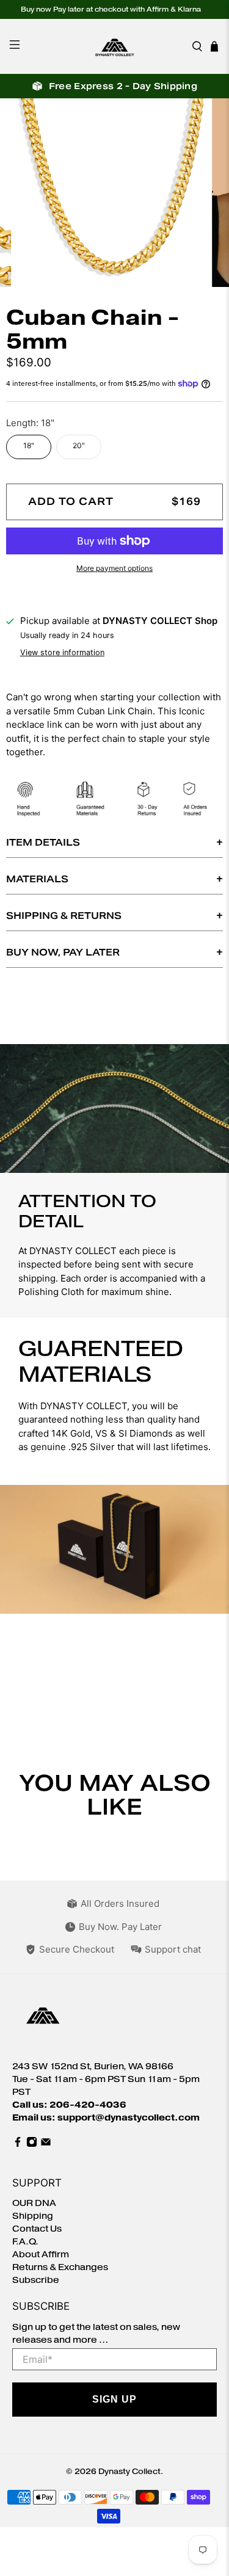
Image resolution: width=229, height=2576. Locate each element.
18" (29, 445)
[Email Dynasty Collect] (46, 2145)
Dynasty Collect (129, 2471)
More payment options (114, 568)
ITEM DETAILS (43, 842)
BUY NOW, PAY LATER (63, 952)
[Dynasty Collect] (115, 46)
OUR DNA (34, 2203)
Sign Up (114, 2399)
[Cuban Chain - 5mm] (114, 193)
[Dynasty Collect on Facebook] (18, 2145)
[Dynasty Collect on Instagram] (32, 2145)
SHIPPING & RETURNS (64, 916)
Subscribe (36, 2280)
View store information (62, 652)
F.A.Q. (25, 2242)
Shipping (33, 2216)
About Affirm (41, 2255)
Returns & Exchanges (60, 2267)
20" (79, 445)
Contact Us (37, 2229)
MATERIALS (37, 879)
